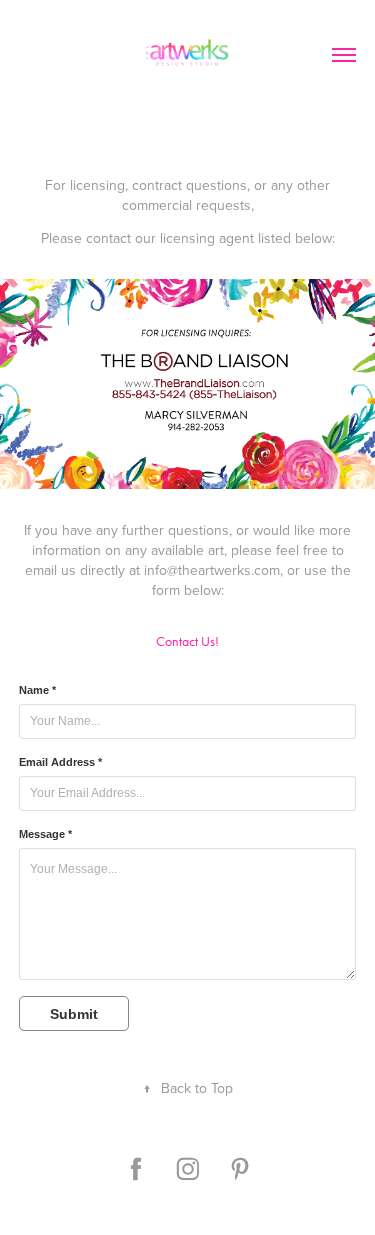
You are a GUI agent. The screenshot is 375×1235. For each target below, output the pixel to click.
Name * (37, 690)
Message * (45, 834)
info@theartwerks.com (212, 570)
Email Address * (60, 762)
